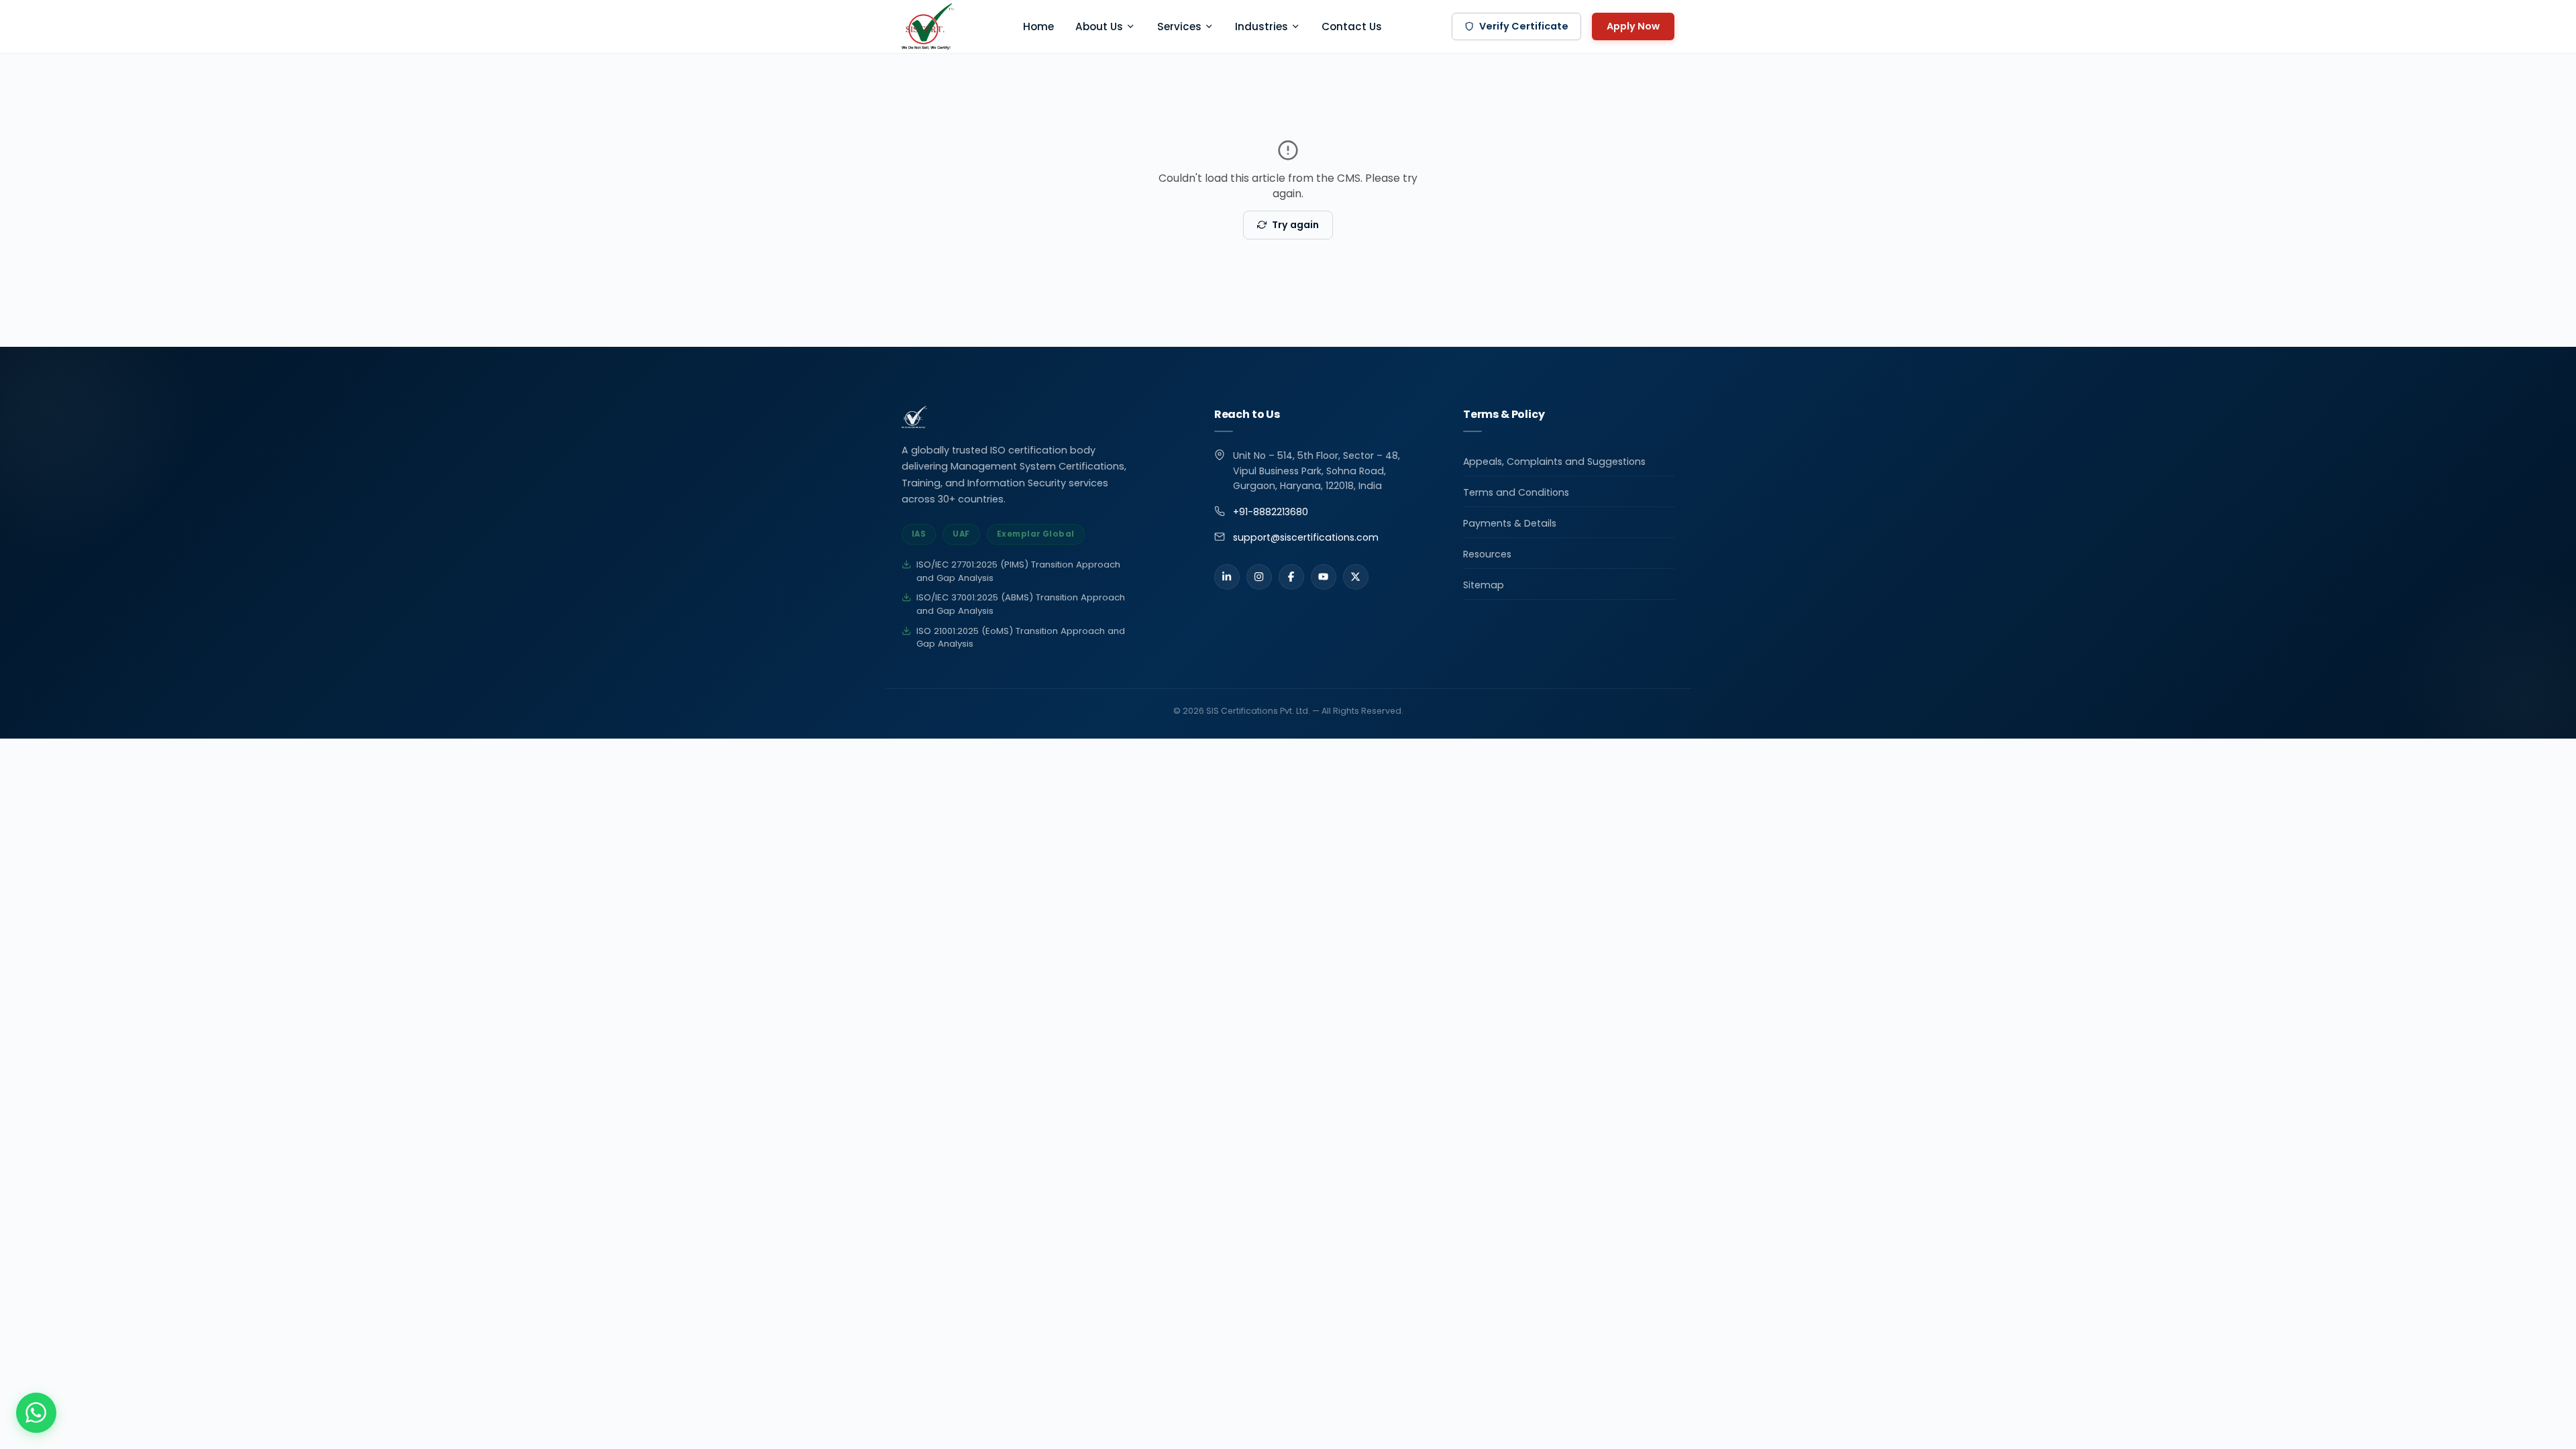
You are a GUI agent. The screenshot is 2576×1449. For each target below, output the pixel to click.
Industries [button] (1262, 26)
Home (1038, 26)
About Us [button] (1099, 26)
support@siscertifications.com (1306, 537)
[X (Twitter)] (1356, 577)
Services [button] (1179, 26)
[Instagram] (1259, 577)
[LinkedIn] (1227, 577)
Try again (1295, 225)
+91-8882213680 (1271, 512)
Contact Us (1352, 26)
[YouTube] (1324, 577)
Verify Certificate (1524, 26)
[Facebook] (1291, 577)
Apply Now (1633, 26)
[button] (36, 1413)
